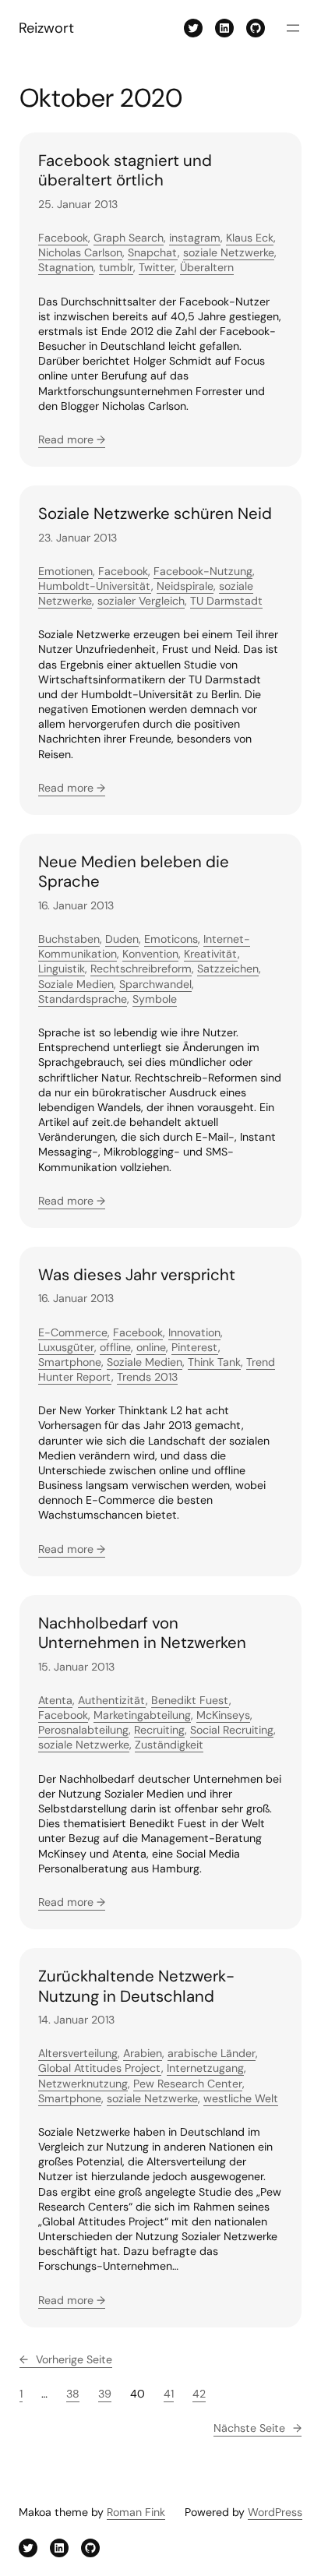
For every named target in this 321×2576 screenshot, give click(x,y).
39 (105, 2394)
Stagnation (66, 267)
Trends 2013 (147, 1377)
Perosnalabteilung (83, 1730)
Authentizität (112, 1700)
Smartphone (70, 1362)
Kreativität (211, 954)
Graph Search (129, 238)
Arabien (143, 2053)
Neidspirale (185, 586)
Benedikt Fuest (190, 1700)
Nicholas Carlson (80, 252)
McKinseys (223, 1715)
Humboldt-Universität (95, 586)
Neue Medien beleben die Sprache (134, 872)
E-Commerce (73, 1332)
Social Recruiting (232, 1730)
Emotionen (65, 571)
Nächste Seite (258, 2428)
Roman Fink (136, 2512)
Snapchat (153, 252)
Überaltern (207, 267)
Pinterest (195, 1347)
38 (73, 2394)
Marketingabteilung (142, 1715)
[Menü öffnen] (293, 28)
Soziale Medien (76, 984)
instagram (195, 238)
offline (115, 1347)
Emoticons (171, 939)
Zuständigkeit (169, 1745)
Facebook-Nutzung (203, 571)
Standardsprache (83, 999)
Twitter (157, 267)
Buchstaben (69, 939)
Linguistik (62, 969)
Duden (122, 939)
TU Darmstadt (226, 601)
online (151, 1347)
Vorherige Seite (66, 2359)
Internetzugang (205, 2068)
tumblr (116, 267)
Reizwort (46, 28)
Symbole (155, 999)
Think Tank (214, 1362)
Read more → (72, 439)
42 (199, 2394)
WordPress (275, 2512)
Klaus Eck (250, 238)
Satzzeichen (228, 969)
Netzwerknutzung (83, 2084)
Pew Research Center (188, 2084)
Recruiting (159, 1730)
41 (169, 2394)
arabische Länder (212, 2053)
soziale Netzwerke (229, 252)
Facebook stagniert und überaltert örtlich (125, 171)
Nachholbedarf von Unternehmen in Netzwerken (142, 1634)
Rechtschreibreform (141, 969)
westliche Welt (241, 2098)
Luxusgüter (66, 1347)
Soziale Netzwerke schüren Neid (155, 514)
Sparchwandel (155, 984)
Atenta (55, 1700)
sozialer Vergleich (141, 601)
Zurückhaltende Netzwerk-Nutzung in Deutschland (136, 1987)
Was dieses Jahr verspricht (137, 1275)
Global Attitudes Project (100, 2068)
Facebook (63, 238)
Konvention (150, 954)
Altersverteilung (78, 2053)
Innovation (194, 1332)
